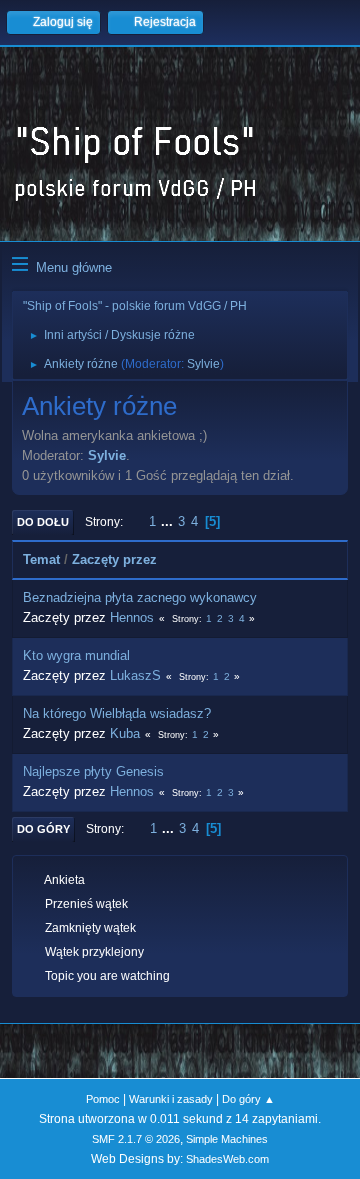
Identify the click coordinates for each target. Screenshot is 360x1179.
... (169, 521)
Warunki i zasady (171, 1099)
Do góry (43, 829)
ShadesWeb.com (227, 1159)
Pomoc (103, 1099)
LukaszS (135, 675)
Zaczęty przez (114, 559)
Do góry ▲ (248, 1099)
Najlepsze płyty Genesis (93, 771)
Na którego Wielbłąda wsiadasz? (117, 713)
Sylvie (203, 364)
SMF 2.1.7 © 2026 (136, 1139)
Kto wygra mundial (76, 655)
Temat (41, 559)
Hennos (132, 617)
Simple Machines (227, 1139)
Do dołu (43, 522)
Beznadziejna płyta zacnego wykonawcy (140, 597)
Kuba (125, 733)
